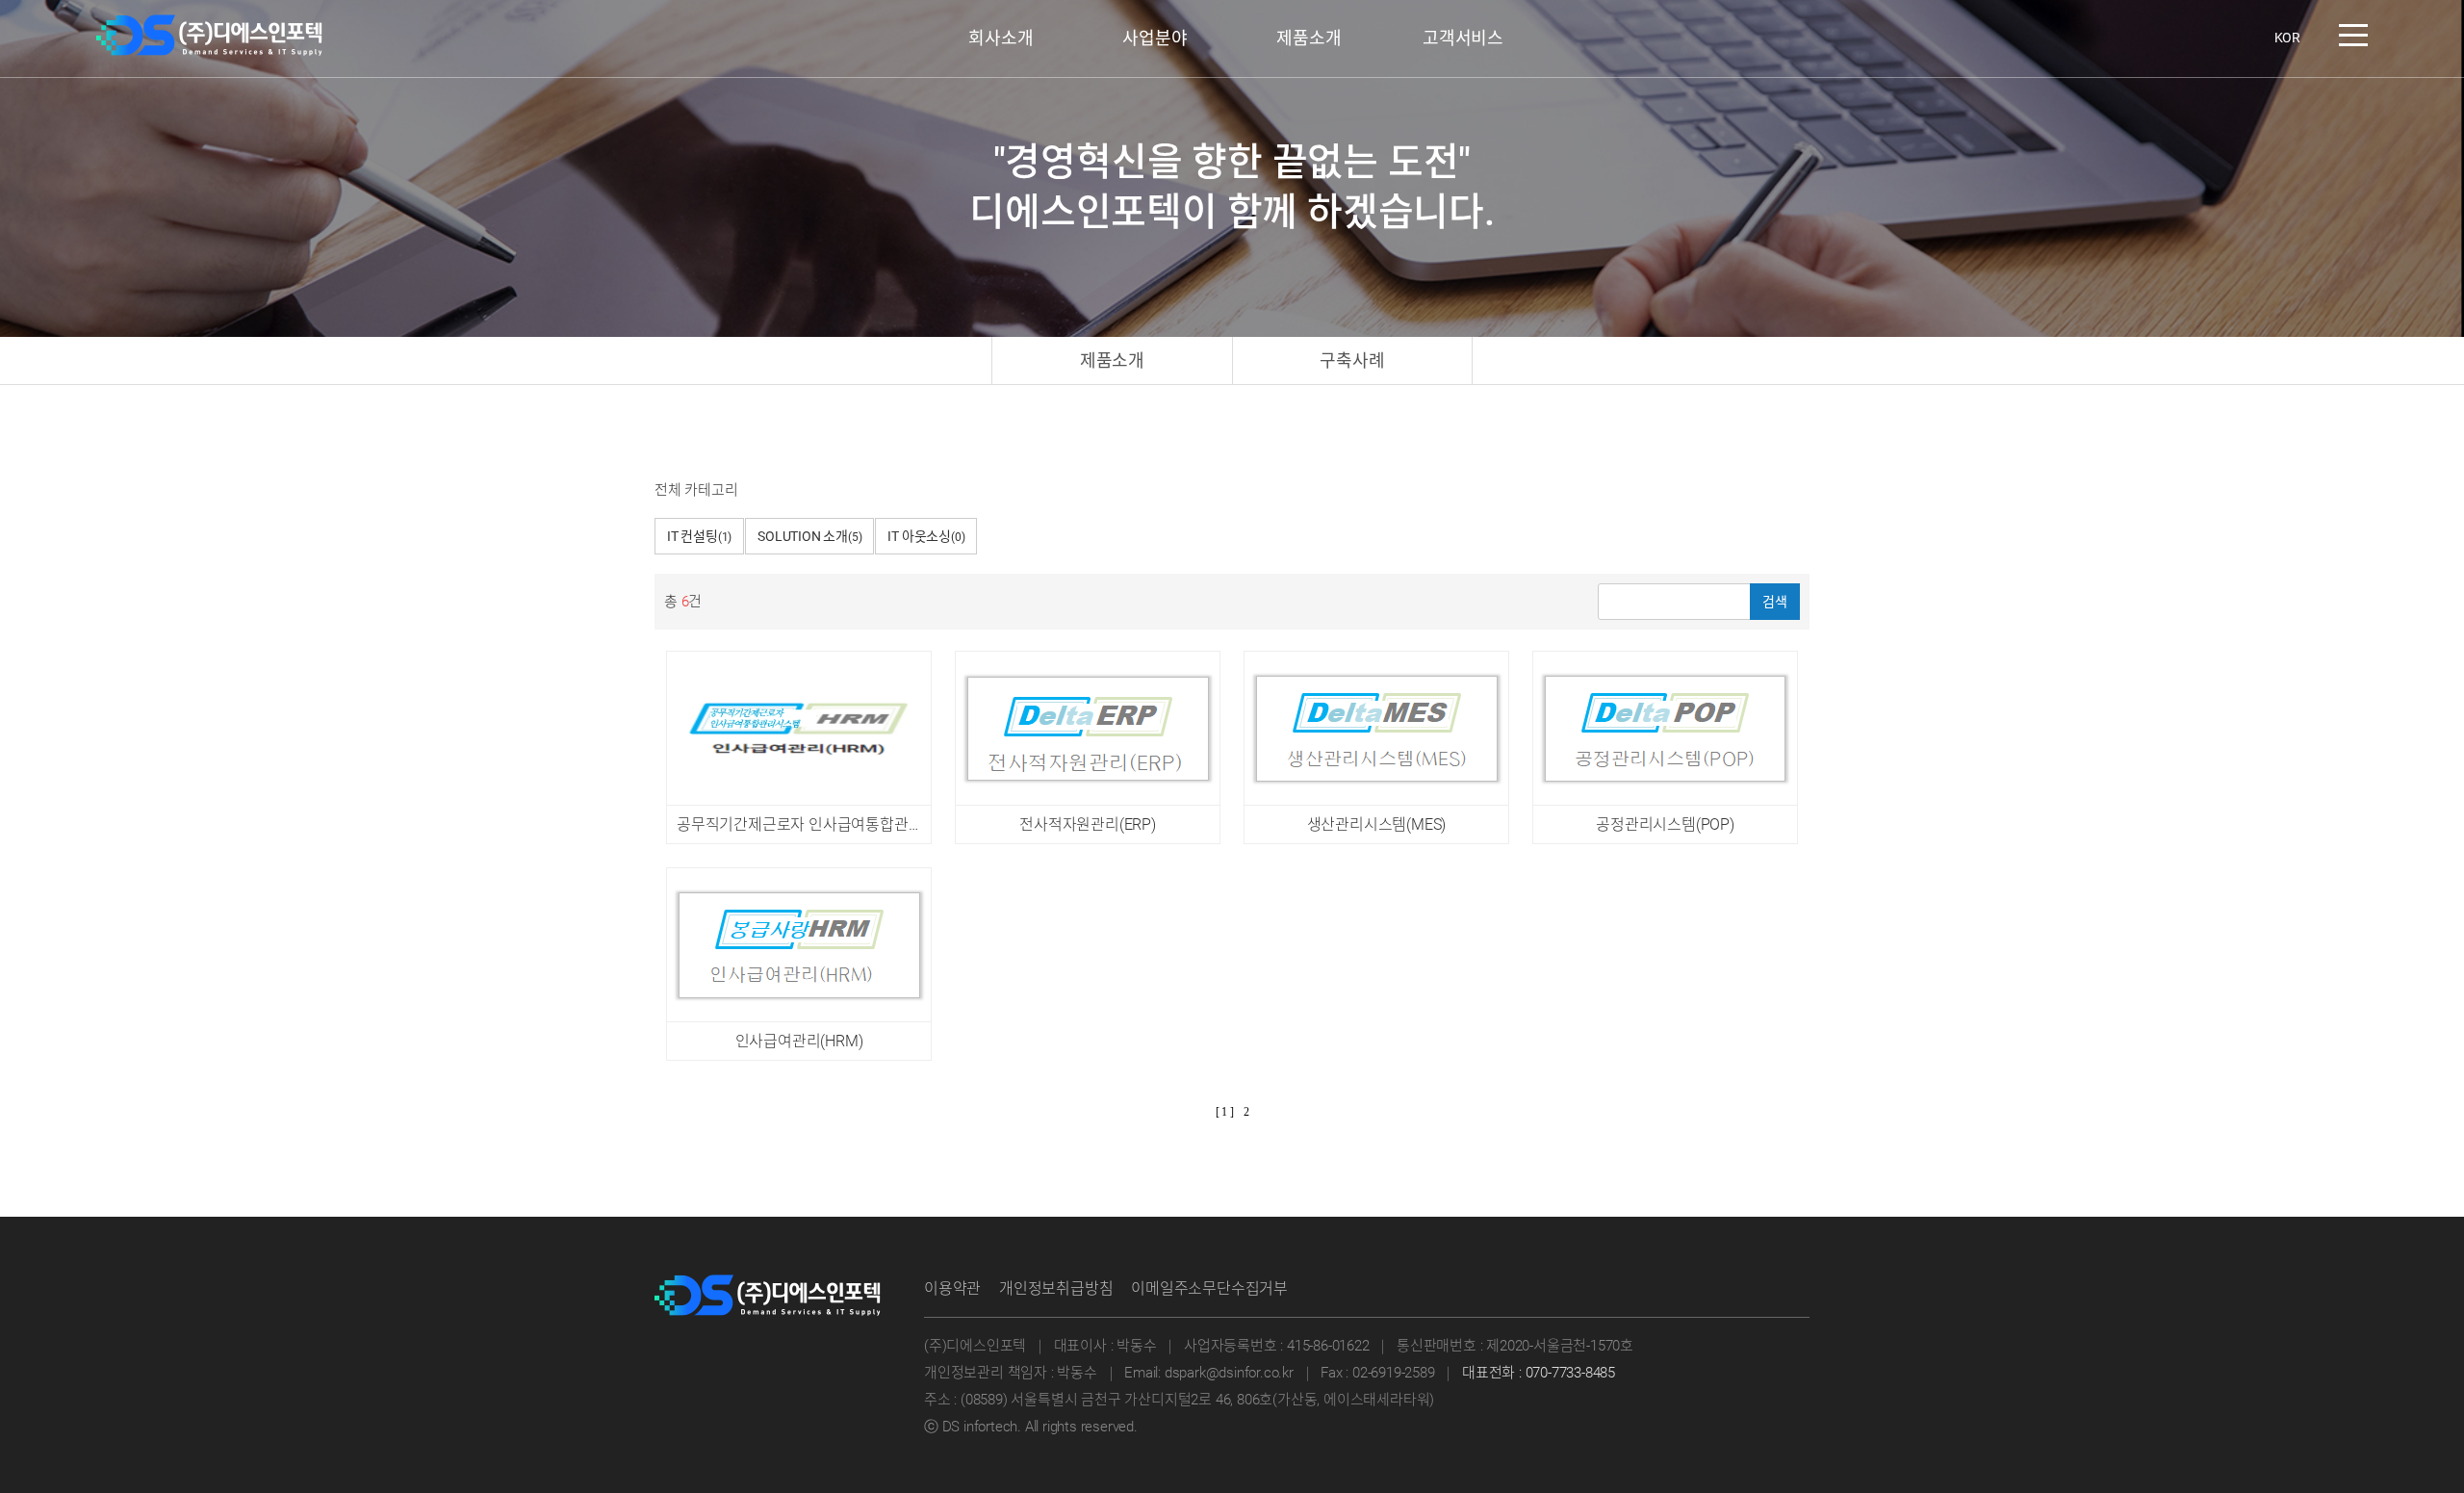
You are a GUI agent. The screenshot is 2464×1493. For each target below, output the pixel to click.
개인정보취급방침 (1056, 1288)
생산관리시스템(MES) (1377, 824)
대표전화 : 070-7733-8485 (1539, 1373)
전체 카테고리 (696, 490)
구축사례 (1352, 360)
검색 (1775, 602)
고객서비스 (1463, 38)
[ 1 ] (1225, 1112)
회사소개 (1001, 38)
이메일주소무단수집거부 (1209, 1288)
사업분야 (1155, 38)
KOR (2287, 38)
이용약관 (952, 1288)
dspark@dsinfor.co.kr (1229, 1373)
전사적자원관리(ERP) (1088, 824)
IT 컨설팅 (699, 536)
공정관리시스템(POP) (1665, 824)
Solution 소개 (809, 536)
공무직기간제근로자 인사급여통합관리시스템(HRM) (842, 824)
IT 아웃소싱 (926, 536)
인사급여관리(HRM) (799, 1041)
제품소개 (1309, 38)
